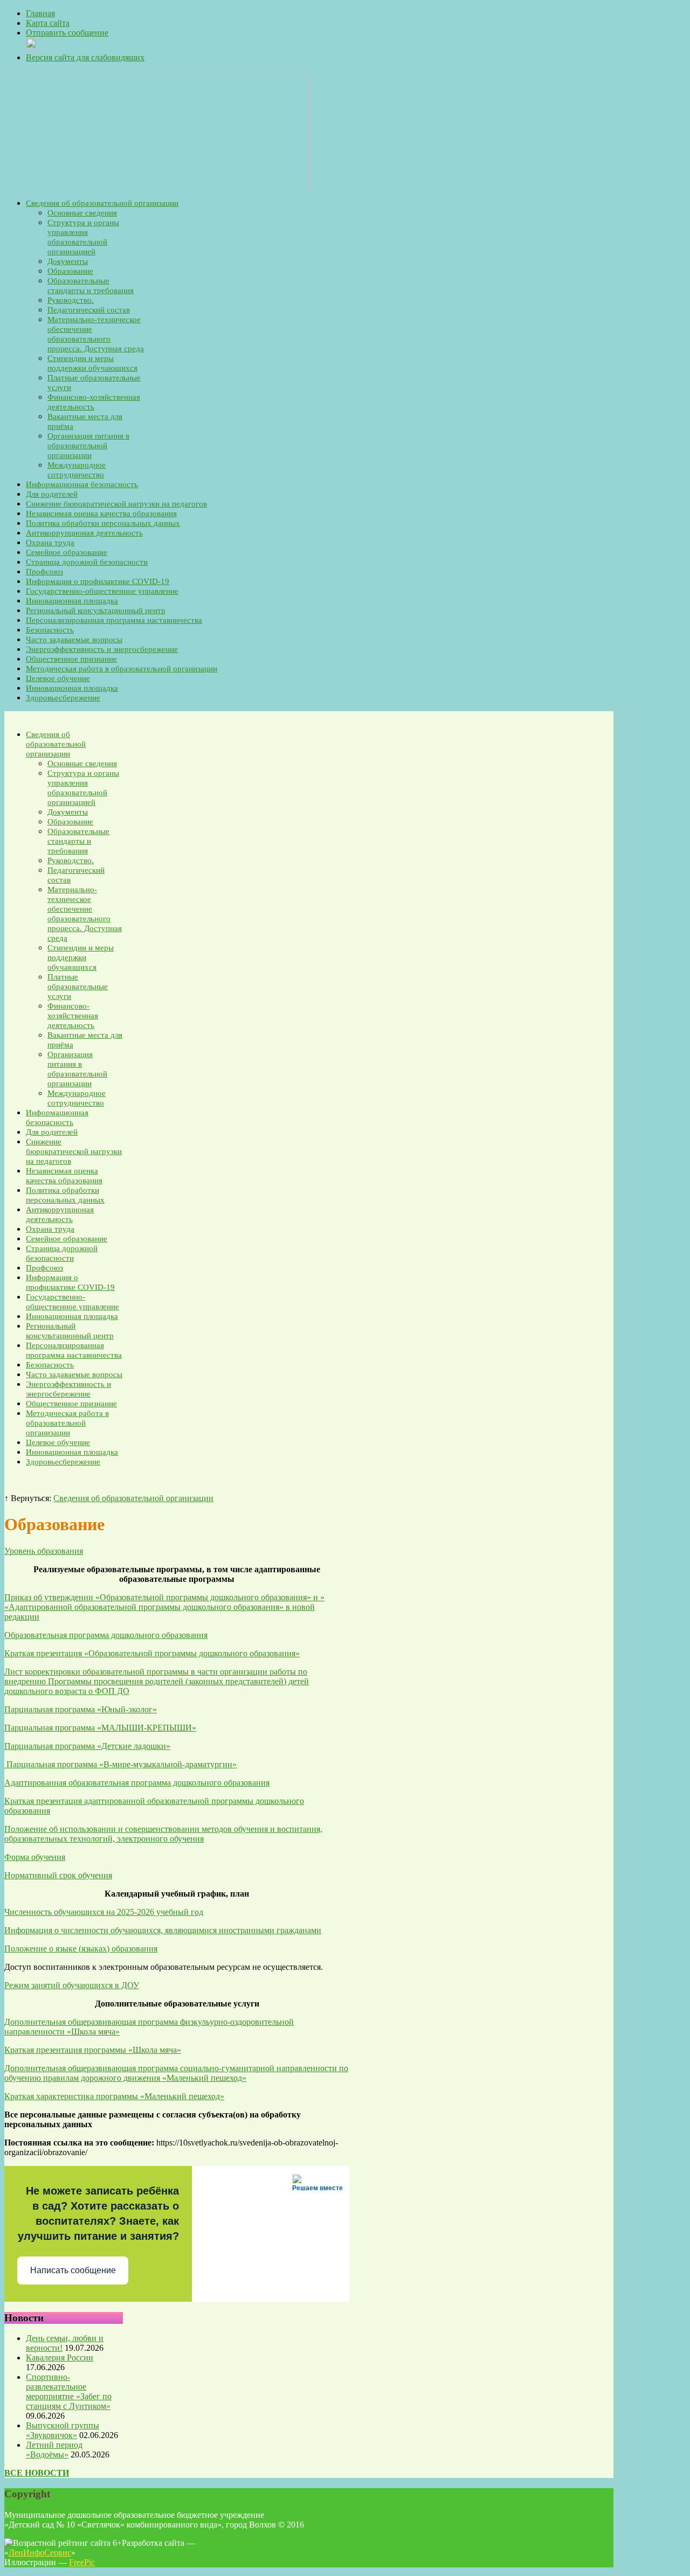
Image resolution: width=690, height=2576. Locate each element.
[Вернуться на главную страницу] (157, 187)
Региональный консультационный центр (96, 610)
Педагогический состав (89, 310)
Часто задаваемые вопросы (74, 640)
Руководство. (71, 300)
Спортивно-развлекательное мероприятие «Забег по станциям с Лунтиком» (69, 2391)
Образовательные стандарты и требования (78, 841)
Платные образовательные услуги (78, 987)
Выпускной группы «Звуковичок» (63, 2430)
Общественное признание (71, 659)
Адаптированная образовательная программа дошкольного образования (137, 1783)
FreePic (82, 2562)
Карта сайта (48, 23)
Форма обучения (35, 1857)
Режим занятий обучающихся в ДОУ (72, 1985)
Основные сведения (82, 213)
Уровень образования (44, 1551)
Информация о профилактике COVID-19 (98, 581)
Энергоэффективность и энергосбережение (102, 649)
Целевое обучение (58, 678)
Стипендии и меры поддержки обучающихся (81, 957)
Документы (68, 261)
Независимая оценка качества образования (101, 513)
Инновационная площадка (72, 601)
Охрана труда (50, 543)
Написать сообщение (73, 2270)
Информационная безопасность (82, 484)
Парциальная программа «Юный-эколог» (81, 1709)
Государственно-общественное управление (102, 591)
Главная (40, 13)
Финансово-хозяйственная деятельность (73, 1016)
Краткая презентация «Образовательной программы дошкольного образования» (152, 1653)
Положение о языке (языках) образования (81, 1949)
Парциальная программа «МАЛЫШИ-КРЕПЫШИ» (100, 1728)
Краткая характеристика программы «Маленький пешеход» (114, 2096)
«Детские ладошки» (133, 1746)
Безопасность (50, 630)
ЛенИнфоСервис (40, 2553)
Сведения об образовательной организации (102, 203)
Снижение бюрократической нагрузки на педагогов (116, 504)
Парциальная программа (50, 1746)
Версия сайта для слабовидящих (85, 57)
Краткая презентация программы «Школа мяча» (93, 2050)
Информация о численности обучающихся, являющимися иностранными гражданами (163, 1930)
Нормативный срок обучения (58, 1875)
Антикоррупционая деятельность (84, 533)
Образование (70, 271)
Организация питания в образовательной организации (88, 446)
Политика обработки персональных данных (103, 523)
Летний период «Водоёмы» (54, 2450)
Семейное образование (67, 552)
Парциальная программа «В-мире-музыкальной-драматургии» (120, 1764)
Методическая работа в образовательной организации (122, 669)
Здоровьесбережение (63, 698)
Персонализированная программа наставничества (114, 620)
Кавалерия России (60, 2358)
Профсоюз (44, 572)
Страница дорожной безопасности (87, 562)
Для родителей (52, 494)
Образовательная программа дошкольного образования (106, 1635)
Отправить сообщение (67, 33)
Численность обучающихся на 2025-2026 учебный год (104, 1912)
